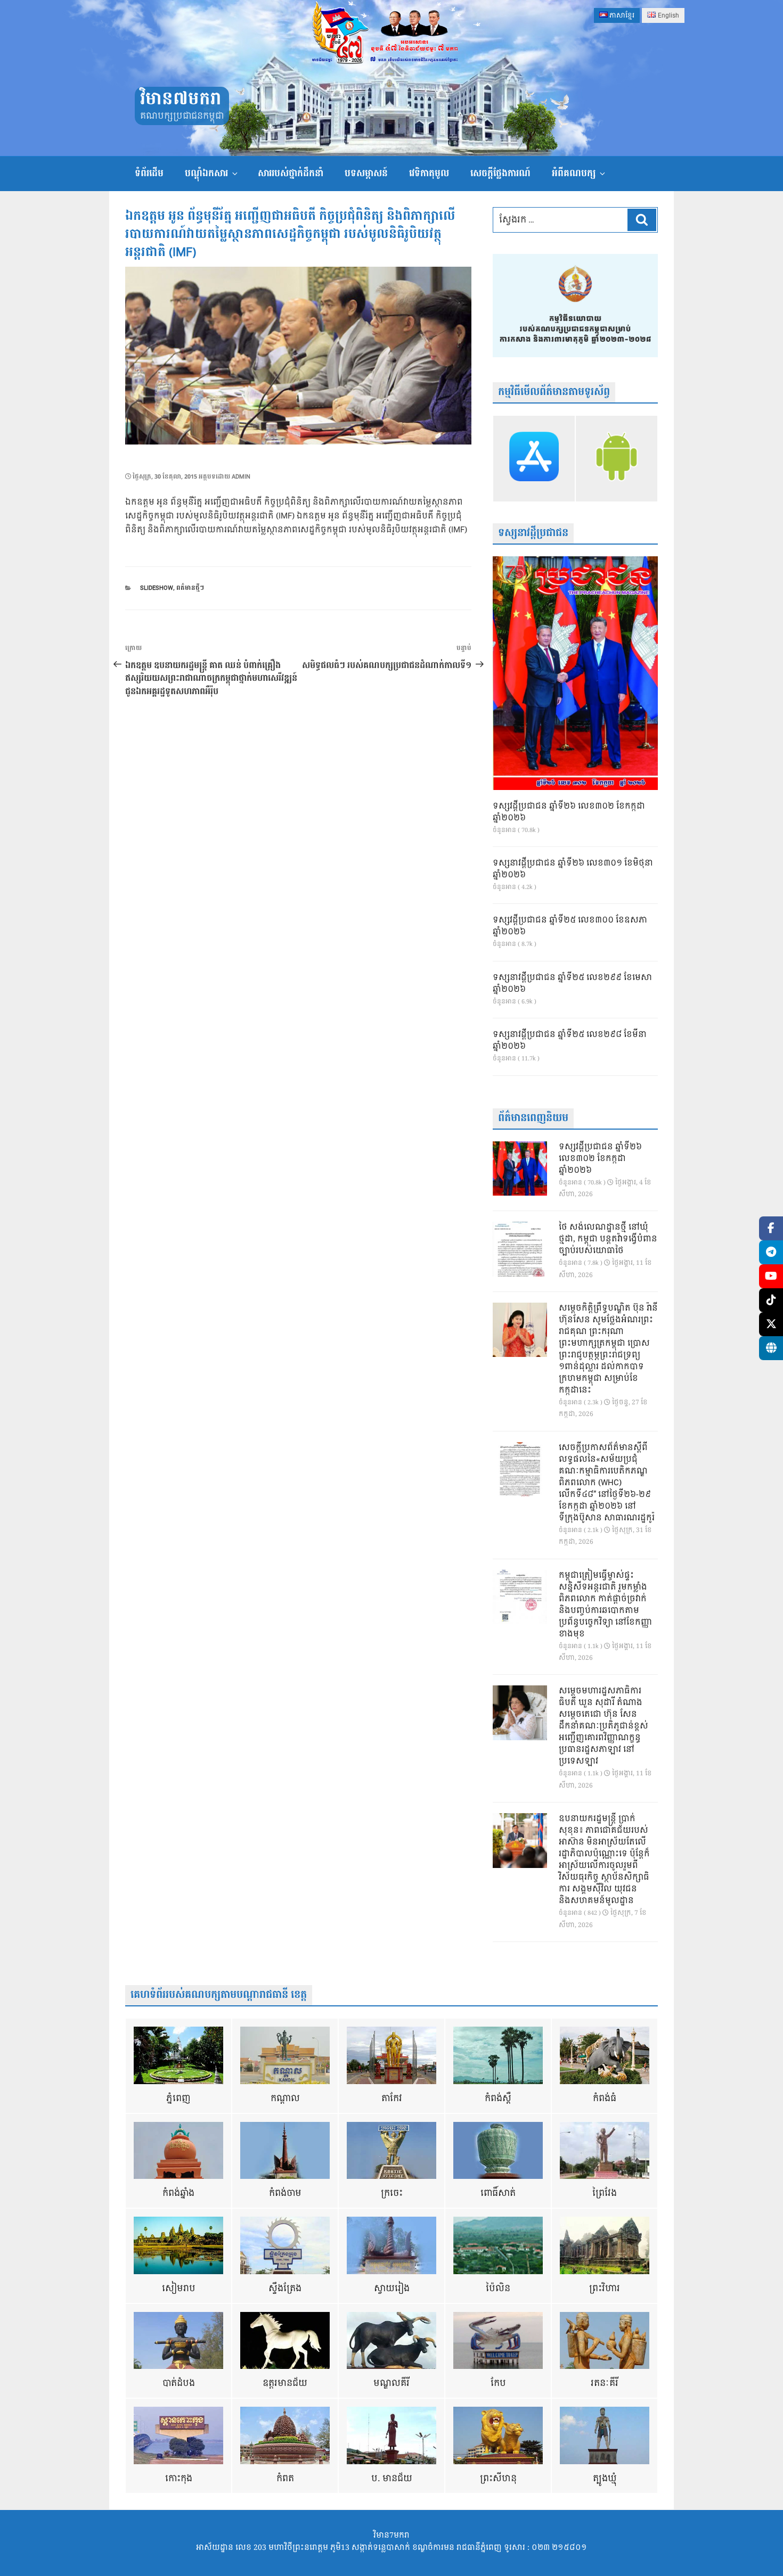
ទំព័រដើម (149, 173)
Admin (241, 477)
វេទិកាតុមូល (429, 173)
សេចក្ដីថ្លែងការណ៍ (500, 173)
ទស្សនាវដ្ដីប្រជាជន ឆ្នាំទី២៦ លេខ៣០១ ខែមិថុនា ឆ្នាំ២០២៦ (573, 869)
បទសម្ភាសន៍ (366, 173)
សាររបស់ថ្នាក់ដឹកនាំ (291, 173)
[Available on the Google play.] (617, 458)
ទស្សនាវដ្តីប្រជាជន (533, 533)
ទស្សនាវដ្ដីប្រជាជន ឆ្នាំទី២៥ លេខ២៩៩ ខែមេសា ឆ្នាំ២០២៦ (572, 984)
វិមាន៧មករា (181, 99)
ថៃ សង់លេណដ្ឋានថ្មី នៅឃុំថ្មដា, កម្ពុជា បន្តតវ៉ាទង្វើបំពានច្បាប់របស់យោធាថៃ (608, 1239)
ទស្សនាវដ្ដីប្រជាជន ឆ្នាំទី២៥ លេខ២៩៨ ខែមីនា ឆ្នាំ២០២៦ (570, 1041)
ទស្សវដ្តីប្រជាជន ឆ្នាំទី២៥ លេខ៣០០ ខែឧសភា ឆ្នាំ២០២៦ (570, 926)
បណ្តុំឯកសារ (206, 173)
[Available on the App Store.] (534, 458)
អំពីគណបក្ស (574, 173)
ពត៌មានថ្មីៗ (190, 588)
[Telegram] (771, 1252)
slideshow (157, 588)
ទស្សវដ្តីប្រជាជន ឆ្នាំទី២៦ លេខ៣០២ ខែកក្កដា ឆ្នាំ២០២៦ (569, 812)
